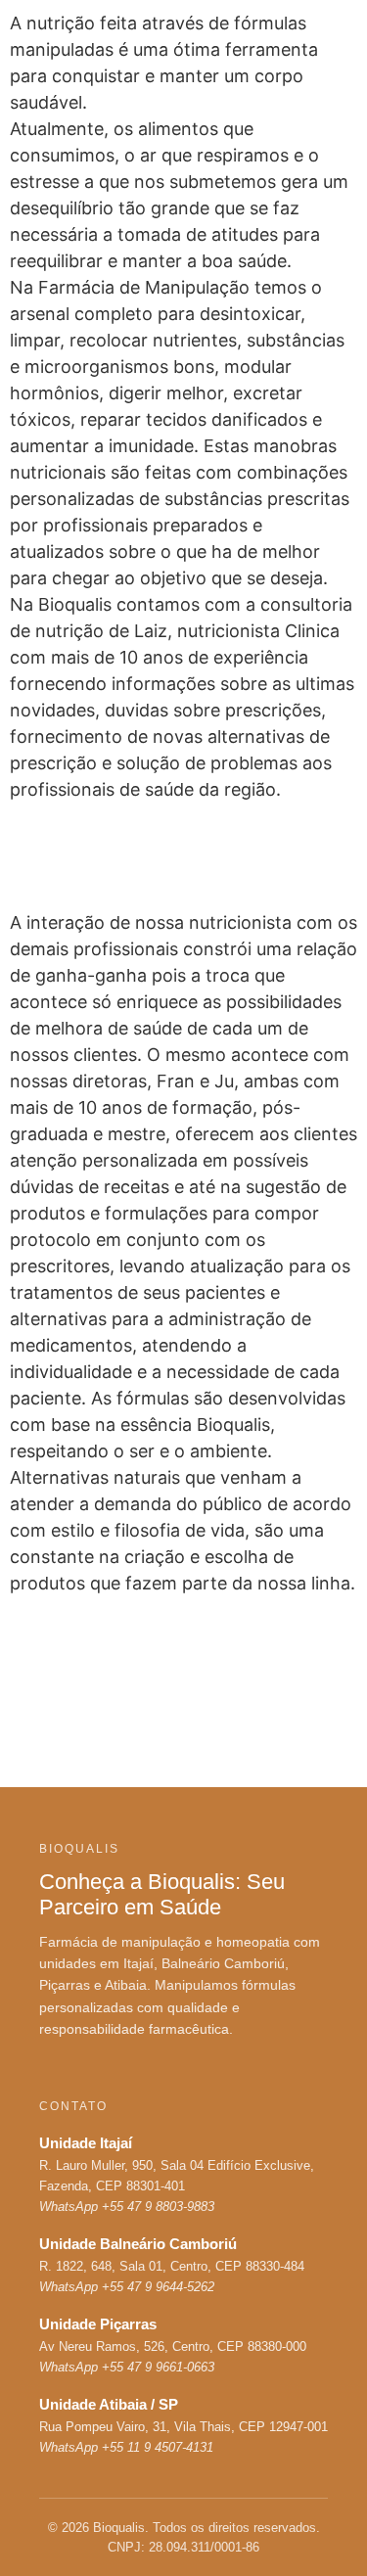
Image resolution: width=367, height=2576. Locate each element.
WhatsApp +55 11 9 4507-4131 (126, 2447)
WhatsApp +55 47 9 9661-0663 (127, 2367)
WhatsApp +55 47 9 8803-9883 (127, 2207)
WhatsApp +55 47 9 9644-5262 (127, 2287)
